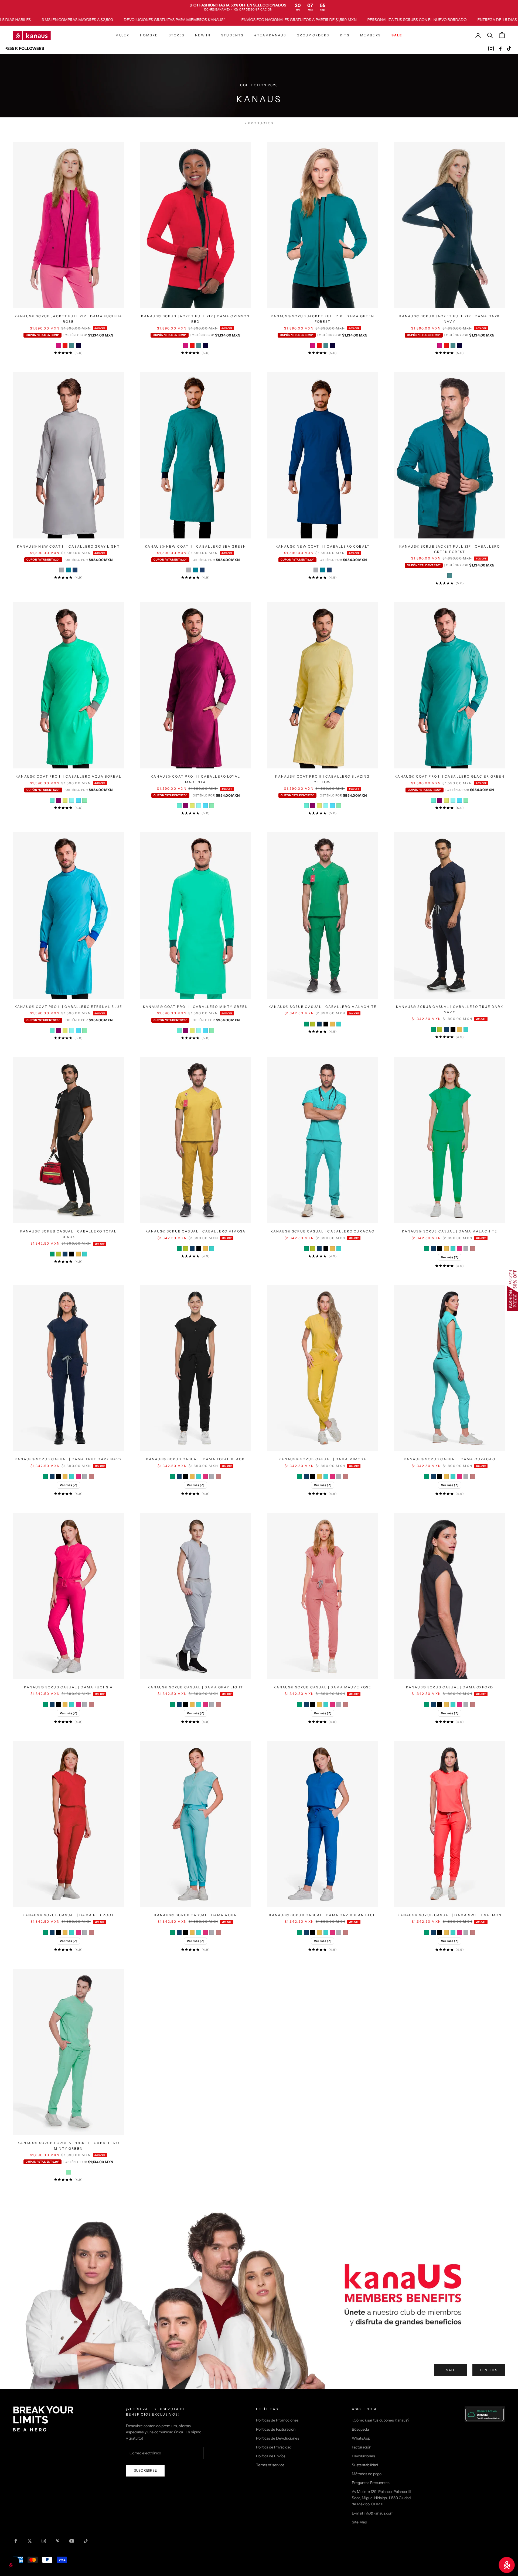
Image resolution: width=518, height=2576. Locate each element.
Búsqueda (360, 2429)
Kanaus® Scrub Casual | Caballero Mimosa (195, 1231)
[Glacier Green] (72, 800)
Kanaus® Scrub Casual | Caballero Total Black (68, 1234)
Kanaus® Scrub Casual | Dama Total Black (195, 1459)
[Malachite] (306, 1024)
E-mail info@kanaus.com (373, 2513)
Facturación (362, 2447)
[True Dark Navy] (319, 1024)
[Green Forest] (72, 345)
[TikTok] (509, 49)
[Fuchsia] (459, 1249)
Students (232, 35)
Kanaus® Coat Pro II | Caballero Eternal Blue (68, 1007)
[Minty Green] (85, 800)
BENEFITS (489, 2370)
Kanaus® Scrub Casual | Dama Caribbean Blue (323, 1915)
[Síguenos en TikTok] (86, 2541)
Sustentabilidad (365, 2465)
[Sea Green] (69, 570)
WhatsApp (361, 2438)
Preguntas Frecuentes (371, 2483)
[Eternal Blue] (78, 800)
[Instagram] (491, 49)
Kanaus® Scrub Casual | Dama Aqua (195, 1915)
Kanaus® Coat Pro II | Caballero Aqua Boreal (68, 776)
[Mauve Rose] (473, 1249)
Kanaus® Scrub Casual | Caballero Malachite (323, 1007)
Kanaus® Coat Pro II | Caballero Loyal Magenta (195, 779)
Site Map (359, 2522)
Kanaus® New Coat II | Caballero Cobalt (323, 546)
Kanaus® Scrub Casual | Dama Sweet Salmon (450, 1915)
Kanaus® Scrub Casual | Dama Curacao (450, 1459)
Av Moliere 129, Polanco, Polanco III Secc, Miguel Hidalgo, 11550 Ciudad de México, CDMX (381, 2498)
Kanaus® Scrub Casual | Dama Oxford (450, 1687)
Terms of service (270, 2465)
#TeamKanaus (270, 35)
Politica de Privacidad (274, 2447)
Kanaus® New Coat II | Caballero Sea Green (196, 546)
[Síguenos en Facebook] (16, 2541)
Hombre (149, 35)
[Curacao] (339, 1024)
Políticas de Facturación (276, 2429)
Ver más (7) (450, 1257)
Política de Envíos (271, 2456)
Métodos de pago (367, 2474)
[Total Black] (326, 1024)
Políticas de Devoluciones (278, 2438)
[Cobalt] (75, 570)
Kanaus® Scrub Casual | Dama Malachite (450, 1231)
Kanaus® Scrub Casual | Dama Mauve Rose (322, 1687)
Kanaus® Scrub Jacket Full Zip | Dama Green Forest (323, 319)
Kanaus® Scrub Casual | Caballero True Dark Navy (450, 1009)
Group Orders (313, 35)
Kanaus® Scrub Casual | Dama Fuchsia (69, 1687)
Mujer (122, 35)
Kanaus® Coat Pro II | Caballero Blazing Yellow (322, 779)
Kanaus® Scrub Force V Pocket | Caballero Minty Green (68, 2146)
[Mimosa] (332, 1024)
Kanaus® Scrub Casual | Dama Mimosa (322, 1459)
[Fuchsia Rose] (59, 345)
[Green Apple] (313, 1024)
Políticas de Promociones (277, 2420)
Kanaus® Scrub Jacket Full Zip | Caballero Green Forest (450, 549)
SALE (451, 2370)
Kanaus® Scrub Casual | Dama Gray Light (195, 1687)
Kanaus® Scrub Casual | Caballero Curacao (323, 1231)
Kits (345, 35)
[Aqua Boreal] (52, 800)
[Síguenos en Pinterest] (58, 2541)
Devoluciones (363, 2456)
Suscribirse (145, 2470)
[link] (259, 7)
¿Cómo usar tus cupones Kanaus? (381, 2420)
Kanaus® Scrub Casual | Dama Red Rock (69, 1915)
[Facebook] (500, 49)
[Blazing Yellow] (65, 800)
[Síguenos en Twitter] (30, 2541)
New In (203, 35)
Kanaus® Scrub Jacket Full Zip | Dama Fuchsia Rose (68, 319)
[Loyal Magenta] (59, 800)
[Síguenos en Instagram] (44, 2541)
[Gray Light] (62, 570)
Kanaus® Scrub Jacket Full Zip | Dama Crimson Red (195, 319)
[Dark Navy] (78, 345)
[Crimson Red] (65, 345)
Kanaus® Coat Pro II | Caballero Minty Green (196, 1007)
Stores (176, 35)
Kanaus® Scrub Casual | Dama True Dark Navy (68, 1459)
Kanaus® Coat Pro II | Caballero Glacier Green (449, 776)
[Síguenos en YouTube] (72, 2541)
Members (370, 35)
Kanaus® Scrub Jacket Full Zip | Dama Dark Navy (450, 319)
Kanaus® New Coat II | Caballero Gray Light (68, 546)
